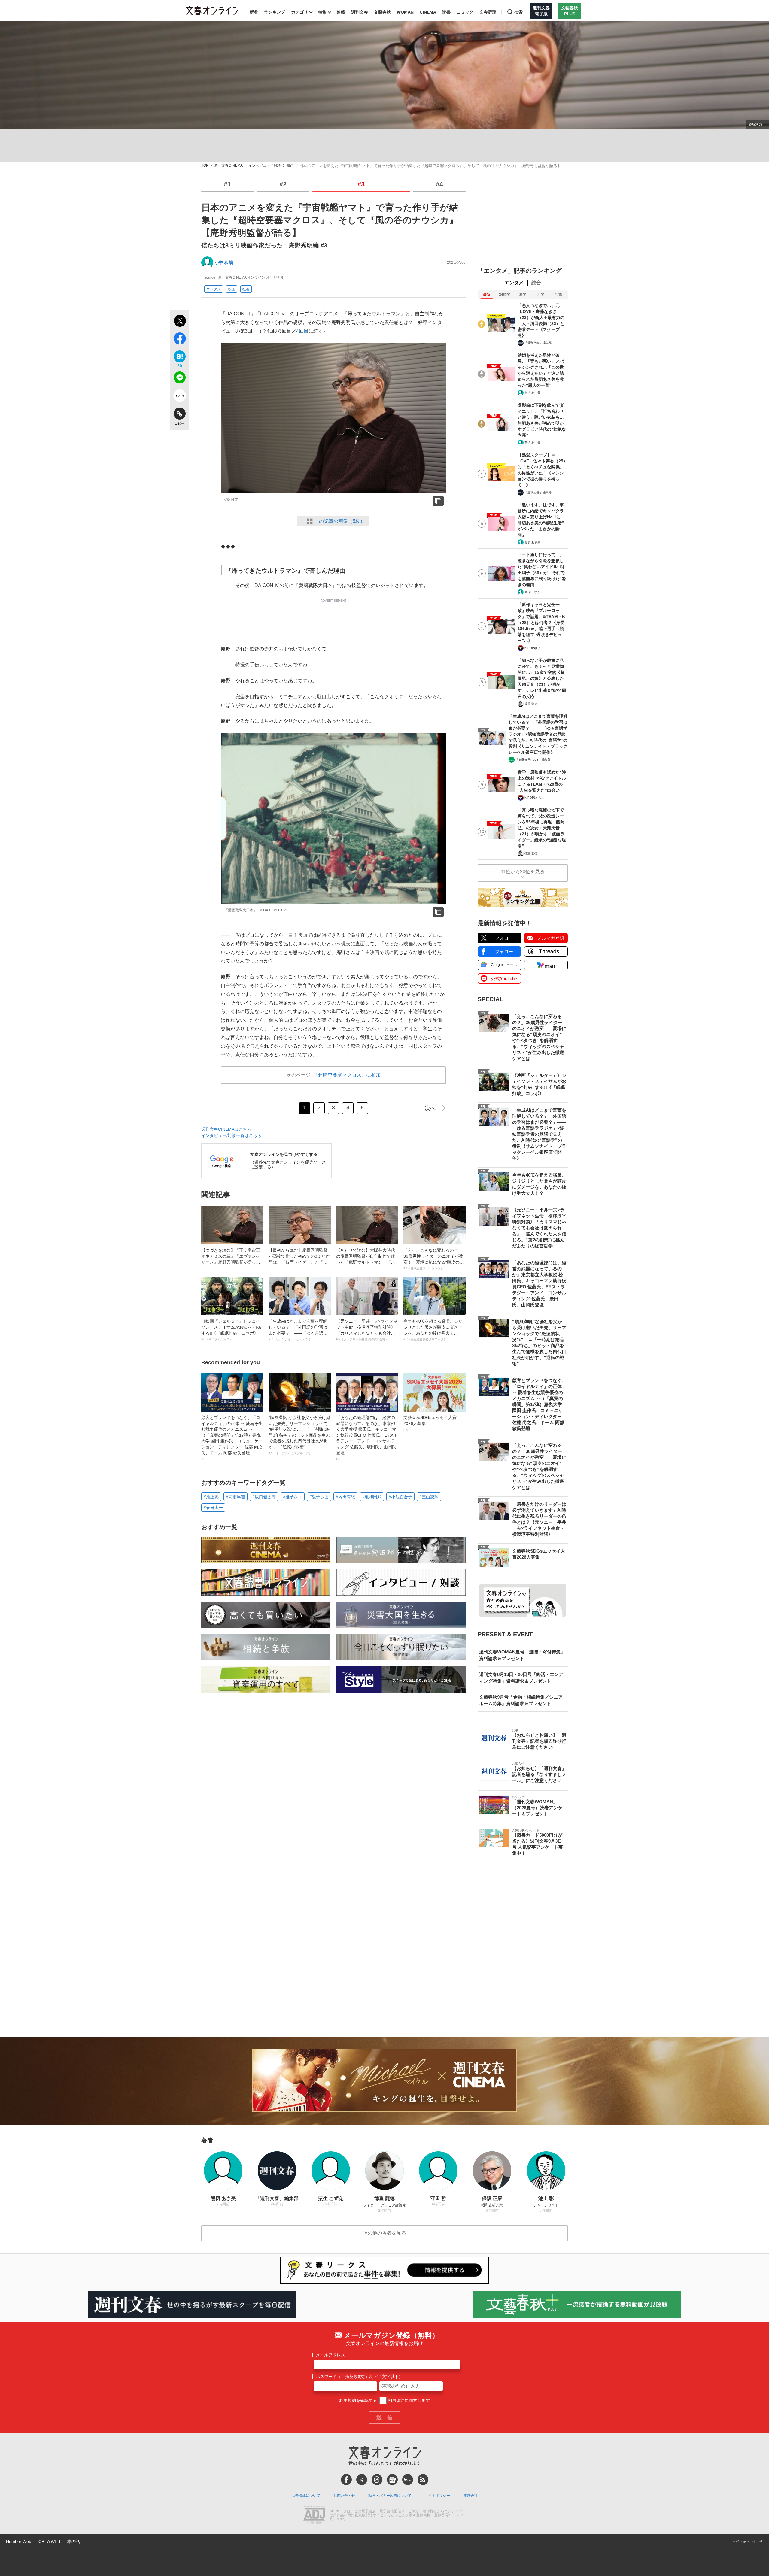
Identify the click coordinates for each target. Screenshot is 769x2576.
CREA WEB (49, 2541)
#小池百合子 (400, 1497)
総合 (536, 283)
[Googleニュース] (392, 2480)
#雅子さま (293, 1497)
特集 (322, 12)
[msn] (408, 2480)
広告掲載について (306, 2496)
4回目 (302, 331)
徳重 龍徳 (531, 704)
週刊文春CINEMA (228, 166)
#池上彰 (211, 1497)
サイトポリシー (437, 2496)
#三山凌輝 (429, 1497)
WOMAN (405, 12)
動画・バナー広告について (390, 2496)
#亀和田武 (372, 1497)
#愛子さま (319, 1497)
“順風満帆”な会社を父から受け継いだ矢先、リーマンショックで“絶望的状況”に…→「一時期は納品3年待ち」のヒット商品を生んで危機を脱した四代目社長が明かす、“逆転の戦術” (299, 1435)
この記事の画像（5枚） (340, 521)
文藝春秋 (382, 12)
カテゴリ (299, 12)
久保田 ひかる (534, 592)
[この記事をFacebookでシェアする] (179, 340)
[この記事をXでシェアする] (179, 322)
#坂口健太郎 (264, 1497)
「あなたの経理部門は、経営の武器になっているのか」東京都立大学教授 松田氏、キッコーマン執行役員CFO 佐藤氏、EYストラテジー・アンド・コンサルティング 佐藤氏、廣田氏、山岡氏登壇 (367, 1438)
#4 (439, 184)
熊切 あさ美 (532, 393)
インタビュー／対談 (265, 166)
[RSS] (423, 2480)
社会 (246, 289)
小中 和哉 (224, 262)
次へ (430, 1108)
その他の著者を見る (384, 2233)
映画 (290, 166)
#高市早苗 (236, 1497)
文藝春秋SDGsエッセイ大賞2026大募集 (430, 1423)
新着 (254, 12)
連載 (341, 12)
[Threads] (377, 2480)
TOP (205, 166)
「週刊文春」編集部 (538, 343)
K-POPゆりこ (534, 648)
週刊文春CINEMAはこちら (226, 1129)
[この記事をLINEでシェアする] (179, 379)
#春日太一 (213, 1508)
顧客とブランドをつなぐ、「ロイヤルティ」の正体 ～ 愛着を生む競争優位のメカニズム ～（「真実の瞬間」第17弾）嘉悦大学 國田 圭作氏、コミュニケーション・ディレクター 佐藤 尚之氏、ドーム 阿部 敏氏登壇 (232, 1438)
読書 (446, 12)
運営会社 (470, 2496)
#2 (283, 184)
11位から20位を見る (523, 872)
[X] (362, 2480)
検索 (518, 12)
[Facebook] (346, 2480)
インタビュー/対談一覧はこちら (231, 1135)
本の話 (74, 2541)
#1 (227, 184)
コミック (465, 12)
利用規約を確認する (358, 2400)
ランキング (275, 12)
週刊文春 (360, 12)
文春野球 (488, 12)
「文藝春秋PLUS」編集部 (533, 760)
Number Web (19, 2541)
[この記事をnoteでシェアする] (179, 397)
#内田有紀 (345, 1497)
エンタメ (214, 289)
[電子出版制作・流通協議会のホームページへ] (314, 2515)
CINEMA (428, 12)
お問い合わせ (344, 2496)
